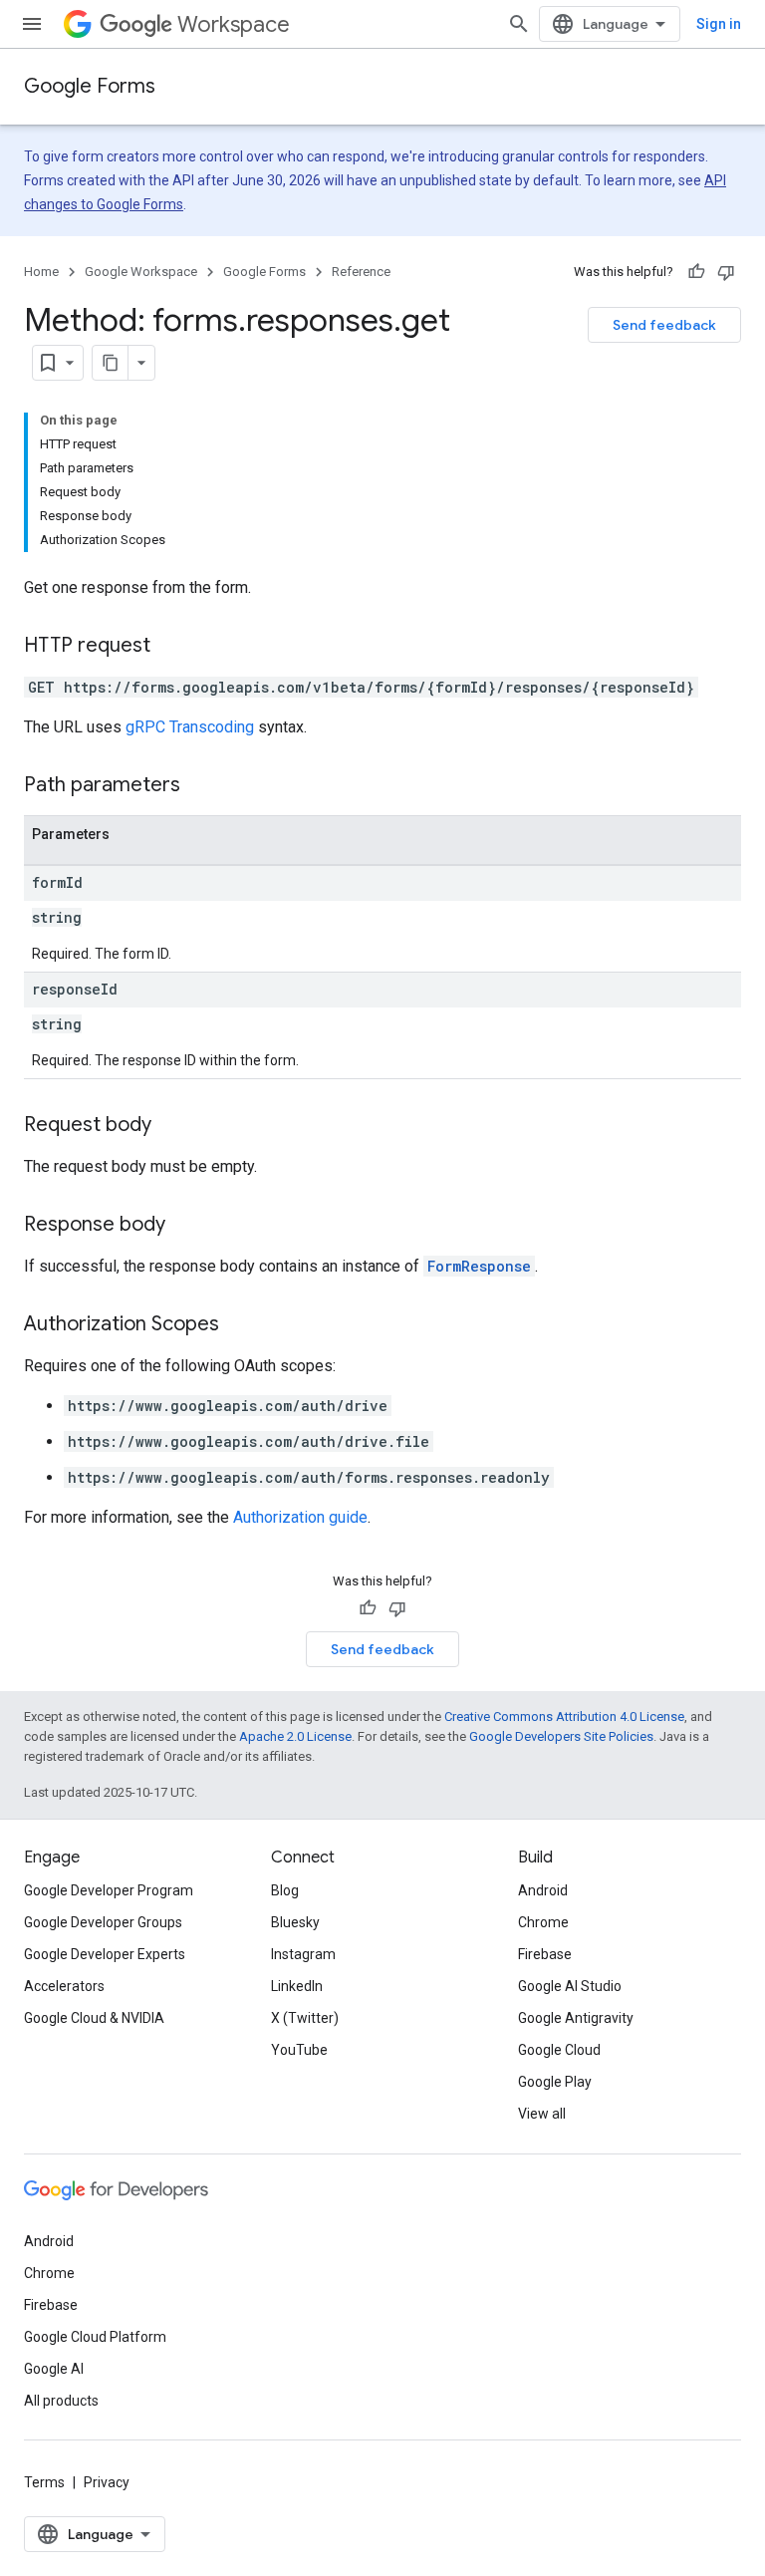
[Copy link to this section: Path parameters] (200, 786)
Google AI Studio (570, 1986)
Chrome (543, 1922)
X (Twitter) (305, 2018)
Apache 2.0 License (295, 1736)
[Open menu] (32, 24)
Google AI (54, 2369)
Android (543, 1890)
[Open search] (519, 24)
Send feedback (664, 325)
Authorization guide (300, 1517)
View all (542, 2114)
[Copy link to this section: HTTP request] (170, 647)
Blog (285, 1890)
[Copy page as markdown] (111, 363)
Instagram (303, 1954)
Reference (361, 272)
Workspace (234, 24)
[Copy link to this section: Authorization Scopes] (239, 1325)
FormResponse (479, 1266)
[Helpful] (696, 272)
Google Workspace (141, 272)
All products (61, 2401)
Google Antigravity (576, 2018)
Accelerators (64, 1986)
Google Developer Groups (103, 1922)
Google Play (555, 2082)
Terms (44, 2482)
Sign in (719, 24)
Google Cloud (559, 2050)
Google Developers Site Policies (561, 1736)
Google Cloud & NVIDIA (94, 2018)
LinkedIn (297, 1986)
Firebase (545, 1954)
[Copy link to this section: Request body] (171, 1126)
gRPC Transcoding (190, 727)
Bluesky (295, 1922)
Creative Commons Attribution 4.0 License (564, 1717)
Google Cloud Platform (95, 2337)
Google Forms (90, 86)
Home (41, 272)
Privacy (107, 2482)
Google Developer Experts (105, 1954)
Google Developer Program (109, 1890)
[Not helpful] (726, 272)
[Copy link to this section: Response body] (185, 1226)
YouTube (299, 2050)
